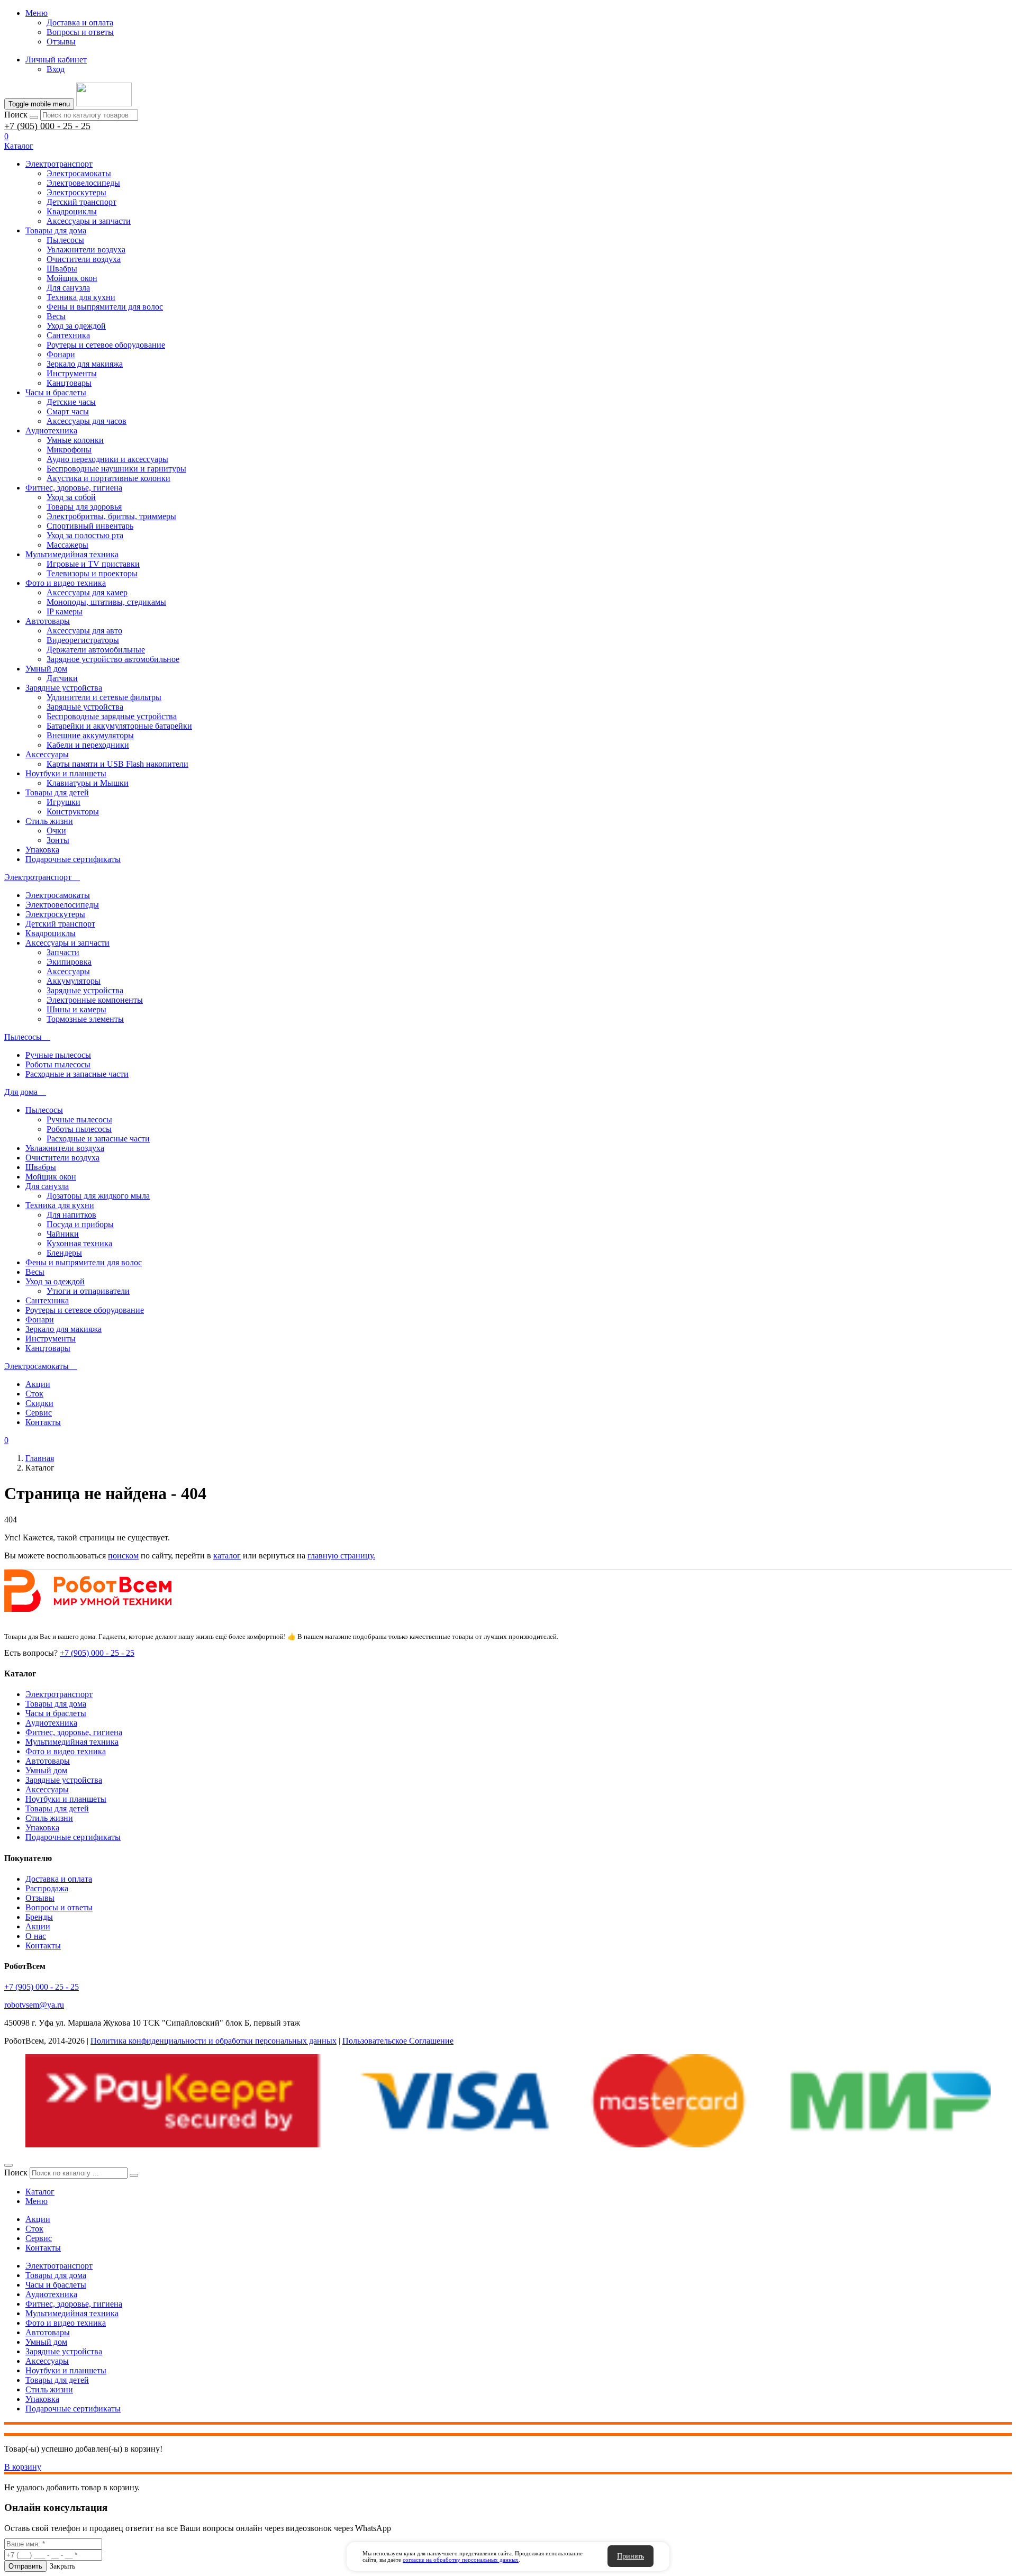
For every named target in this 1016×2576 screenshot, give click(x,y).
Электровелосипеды (83, 183)
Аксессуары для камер (87, 592)
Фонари (61, 354)
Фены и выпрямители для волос (105, 307)
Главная (40, 1458)
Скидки (39, 1403)
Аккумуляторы (74, 981)
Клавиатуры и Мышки (88, 783)
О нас (36, 1936)
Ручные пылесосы (58, 1055)
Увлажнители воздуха (86, 250)
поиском (123, 1555)
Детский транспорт (81, 202)
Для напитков (71, 1215)
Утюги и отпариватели (88, 1291)
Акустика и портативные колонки (108, 478)
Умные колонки (75, 440)
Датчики (62, 678)
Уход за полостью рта (85, 535)
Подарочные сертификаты (73, 859)
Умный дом (46, 669)
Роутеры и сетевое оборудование (106, 345)
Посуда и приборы (80, 1224)
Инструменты (72, 373)
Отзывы (61, 42)
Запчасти (63, 952)
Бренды (39, 1917)
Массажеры (67, 545)
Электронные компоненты (95, 1000)
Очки (56, 831)
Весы (56, 316)
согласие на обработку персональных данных (461, 2560)
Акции (38, 1384)
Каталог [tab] (40, 2192)
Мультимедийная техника (72, 554)
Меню (37, 13)
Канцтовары (69, 383)
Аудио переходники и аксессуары (107, 459)
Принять (631, 2556)
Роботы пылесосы (58, 1064)
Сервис (39, 1413)
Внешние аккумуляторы (90, 735)
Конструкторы (73, 811)
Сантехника (68, 335)
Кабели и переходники (88, 745)
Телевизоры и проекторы (92, 573)
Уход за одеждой (76, 326)
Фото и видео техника (66, 583)
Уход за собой (71, 497)
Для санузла (68, 288)
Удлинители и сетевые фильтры (104, 697)
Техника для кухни (81, 297)
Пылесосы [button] (24, 1037)
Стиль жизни (49, 821)
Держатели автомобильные (96, 650)
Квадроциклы (72, 211)
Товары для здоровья (84, 507)
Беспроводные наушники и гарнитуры (116, 469)
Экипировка (69, 962)
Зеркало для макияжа (85, 364)
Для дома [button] (22, 1092)
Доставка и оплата (80, 22)
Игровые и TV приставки (93, 564)
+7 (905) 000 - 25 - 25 (47, 126)
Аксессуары (47, 754)
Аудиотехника (51, 430)
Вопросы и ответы (80, 32)
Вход (56, 69)
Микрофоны (69, 450)
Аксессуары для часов (87, 421)
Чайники (63, 1234)
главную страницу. (341, 1555)
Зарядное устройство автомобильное (113, 659)
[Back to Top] (8, 2165)
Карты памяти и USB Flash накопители (117, 764)
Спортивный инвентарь (90, 526)
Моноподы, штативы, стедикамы (106, 602)
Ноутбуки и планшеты (66, 773)
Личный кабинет (56, 60)
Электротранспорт (59, 164)
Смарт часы (68, 411)
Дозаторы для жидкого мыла (98, 1196)
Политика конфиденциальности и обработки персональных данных (214, 2041)
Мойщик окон (72, 278)
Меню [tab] (37, 2201)
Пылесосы (65, 240)
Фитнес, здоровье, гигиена (74, 488)
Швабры (62, 269)
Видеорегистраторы (83, 640)
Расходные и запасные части (77, 1074)
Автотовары (48, 621)
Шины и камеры (76, 1009)
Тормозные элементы (85, 1019)
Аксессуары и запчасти (89, 221)
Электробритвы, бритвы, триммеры (111, 516)
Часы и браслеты (56, 392)
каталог (227, 1555)
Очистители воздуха (84, 259)
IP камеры (65, 611)
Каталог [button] (19, 146)
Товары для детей (57, 792)
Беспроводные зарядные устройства (112, 716)
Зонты (58, 840)
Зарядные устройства (64, 688)
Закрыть (62, 2566)
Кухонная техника (79, 1243)
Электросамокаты (79, 173)
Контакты (43, 1422)
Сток (34, 1394)
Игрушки (63, 802)
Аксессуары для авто (84, 631)
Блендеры (64, 1253)
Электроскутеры (76, 192)
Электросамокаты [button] (38, 1366)
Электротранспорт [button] (39, 877)
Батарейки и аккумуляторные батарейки (119, 726)
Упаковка (42, 850)
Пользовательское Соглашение (398, 2041)
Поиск (16, 115)
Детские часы (71, 402)
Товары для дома (56, 230)
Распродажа (47, 1888)
